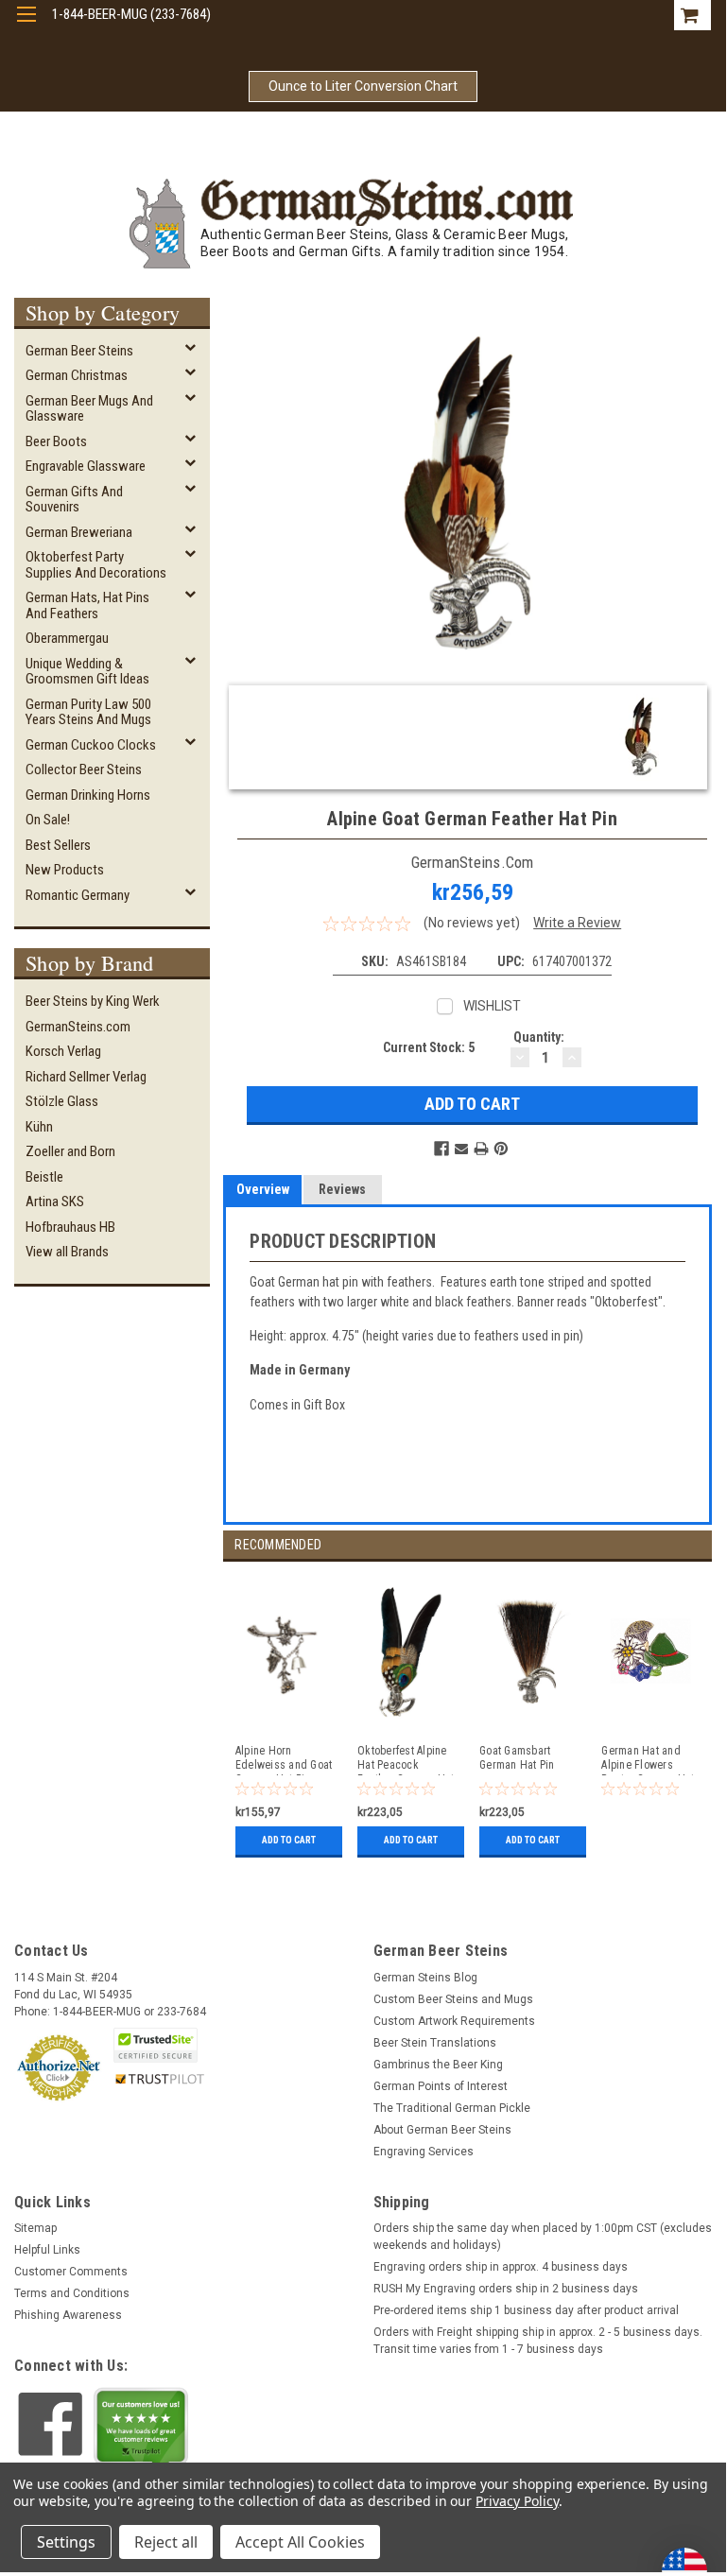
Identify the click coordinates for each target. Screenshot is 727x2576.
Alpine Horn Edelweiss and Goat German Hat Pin (284, 1760)
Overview (263, 1189)
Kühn (39, 1127)
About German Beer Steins (442, 2130)
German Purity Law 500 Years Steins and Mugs (88, 712)
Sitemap (35, 2228)
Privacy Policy (517, 2501)
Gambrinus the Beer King (438, 2065)
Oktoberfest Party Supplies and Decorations (96, 565)
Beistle (44, 1177)
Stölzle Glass (62, 1101)
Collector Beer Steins (84, 769)
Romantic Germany (78, 895)
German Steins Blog (425, 1978)
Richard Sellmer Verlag (86, 1077)
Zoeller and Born (70, 1151)
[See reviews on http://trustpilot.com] (141, 2430)
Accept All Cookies (300, 2542)
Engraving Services (424, 2152)
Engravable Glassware (86, 466)
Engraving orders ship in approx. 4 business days (501, 2267)
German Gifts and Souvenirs (74, 500)
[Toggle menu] (26, 26)
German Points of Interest (441, 2086)
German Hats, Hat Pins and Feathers (87, 605)
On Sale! (48, 820)
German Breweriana (79, 532)
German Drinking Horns (88, 795)
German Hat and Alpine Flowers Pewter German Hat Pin (648, 1760)
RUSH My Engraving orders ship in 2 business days (506, 2289)
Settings (66, 2542)
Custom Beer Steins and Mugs (453, 1999)
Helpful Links (47, 2250)
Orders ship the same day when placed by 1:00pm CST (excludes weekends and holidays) (543, 2237)
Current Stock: (429, 1047)
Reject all (166, 2542)
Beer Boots (56, 441)
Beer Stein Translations (435, 2043)
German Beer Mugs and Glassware (89, 409)
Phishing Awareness (68, 2315)
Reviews (342, 1189)
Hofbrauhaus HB (70, 1227)
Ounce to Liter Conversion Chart (363, 86)
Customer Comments (71, 2272)
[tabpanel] (284, 1712)
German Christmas (77, 375)
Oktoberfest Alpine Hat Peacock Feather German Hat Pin (406, 1760)
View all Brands (67, 1252)
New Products (65, 870)
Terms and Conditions (72, 2293)
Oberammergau (67, 638)
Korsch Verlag (63, 1051)
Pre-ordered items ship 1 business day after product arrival (526, 2310)
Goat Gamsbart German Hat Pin (517, 1758)
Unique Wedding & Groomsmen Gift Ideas (87, 672)
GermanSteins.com (78, 1027)
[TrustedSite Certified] (155, 2045)
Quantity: (539, 1037)
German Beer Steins (79, 351)
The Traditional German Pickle (452, 2108)
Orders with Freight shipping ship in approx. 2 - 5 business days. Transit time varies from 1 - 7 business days (538, 2341)
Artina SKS (55, 1202)
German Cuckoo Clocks (91, 745)
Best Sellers (58, 845)
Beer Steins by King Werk (93, 1001)
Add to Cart (289, 1840)
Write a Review (577, 923)
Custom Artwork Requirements (454, 2021)
